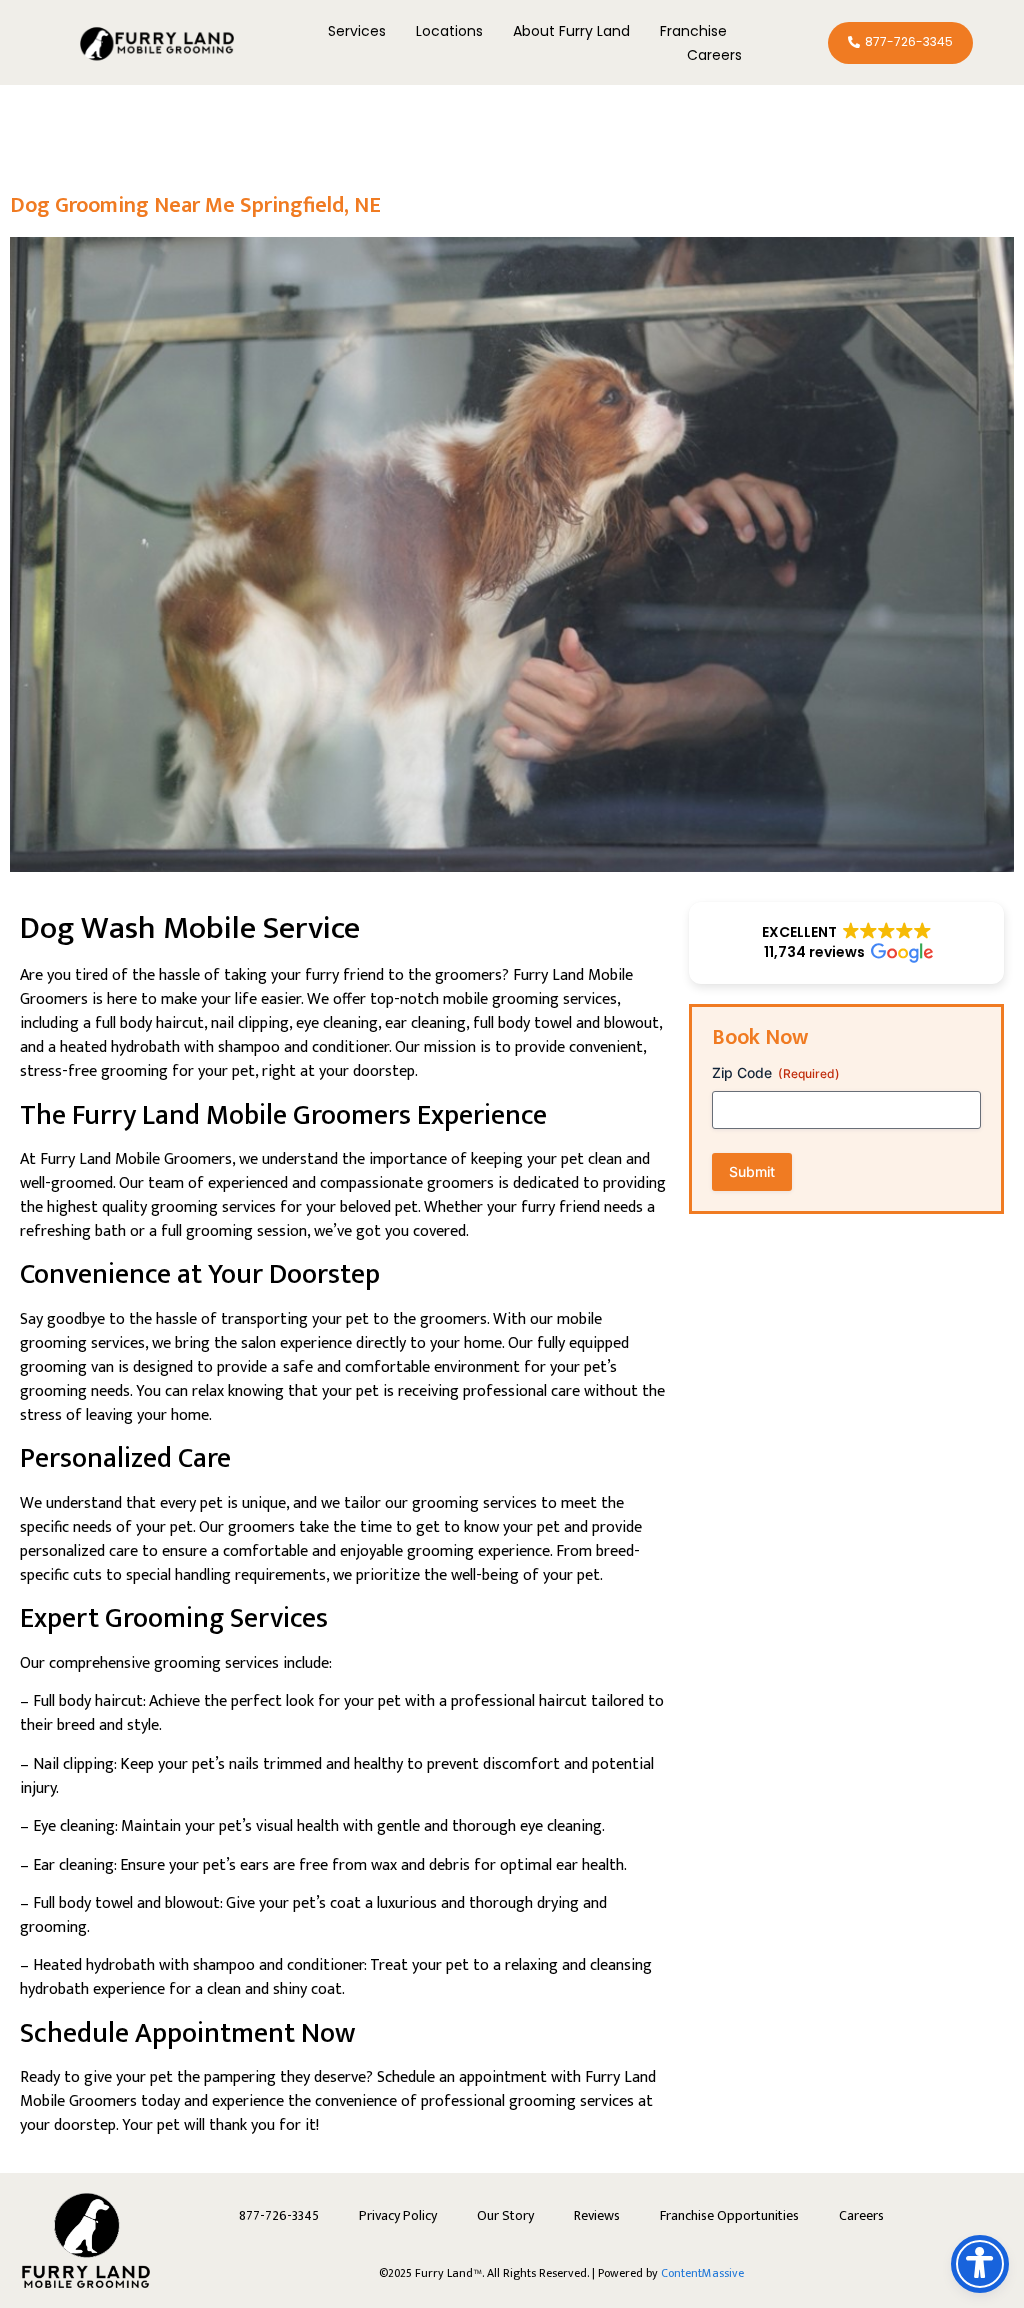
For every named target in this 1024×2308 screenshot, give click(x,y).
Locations (449, 31)
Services (357, 31)
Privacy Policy (398, 2215)
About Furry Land (571, 31)
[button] (846, 943)
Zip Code (776, 1072)
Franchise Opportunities (729, 2215)
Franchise (693, 31)
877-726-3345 (279, 2215)
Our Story (505, 2215)
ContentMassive (702, 2273)
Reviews (597, 2215)
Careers (714, 55)
